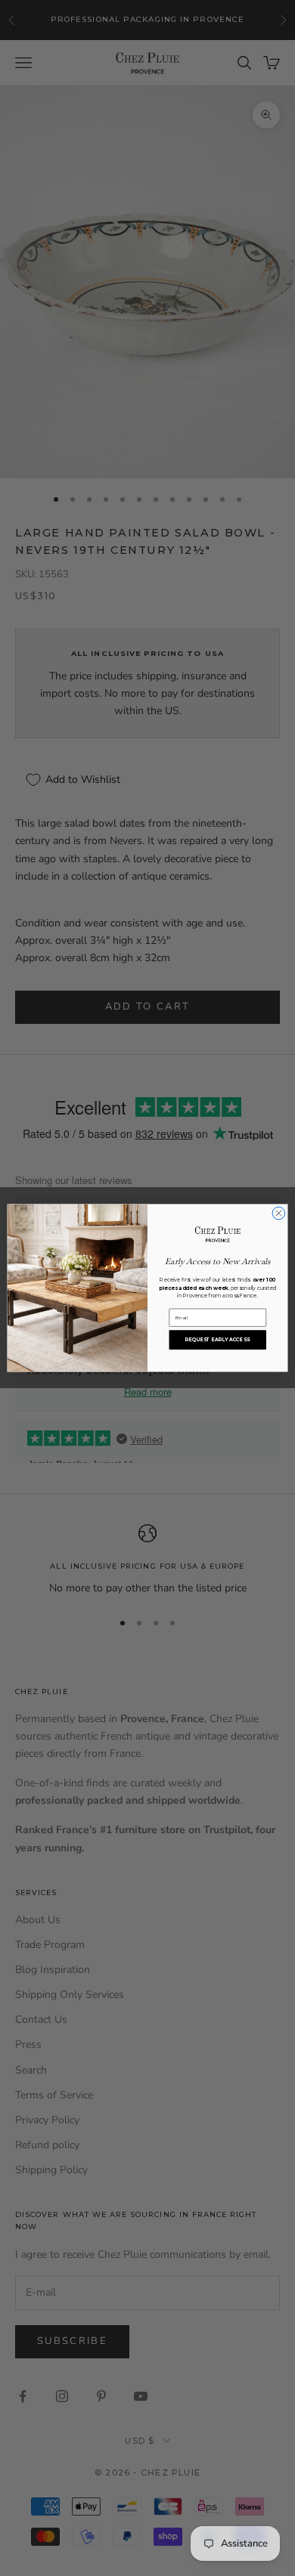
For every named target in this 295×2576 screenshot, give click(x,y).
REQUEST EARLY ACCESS (217, 1340)
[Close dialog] (279, 1213)
